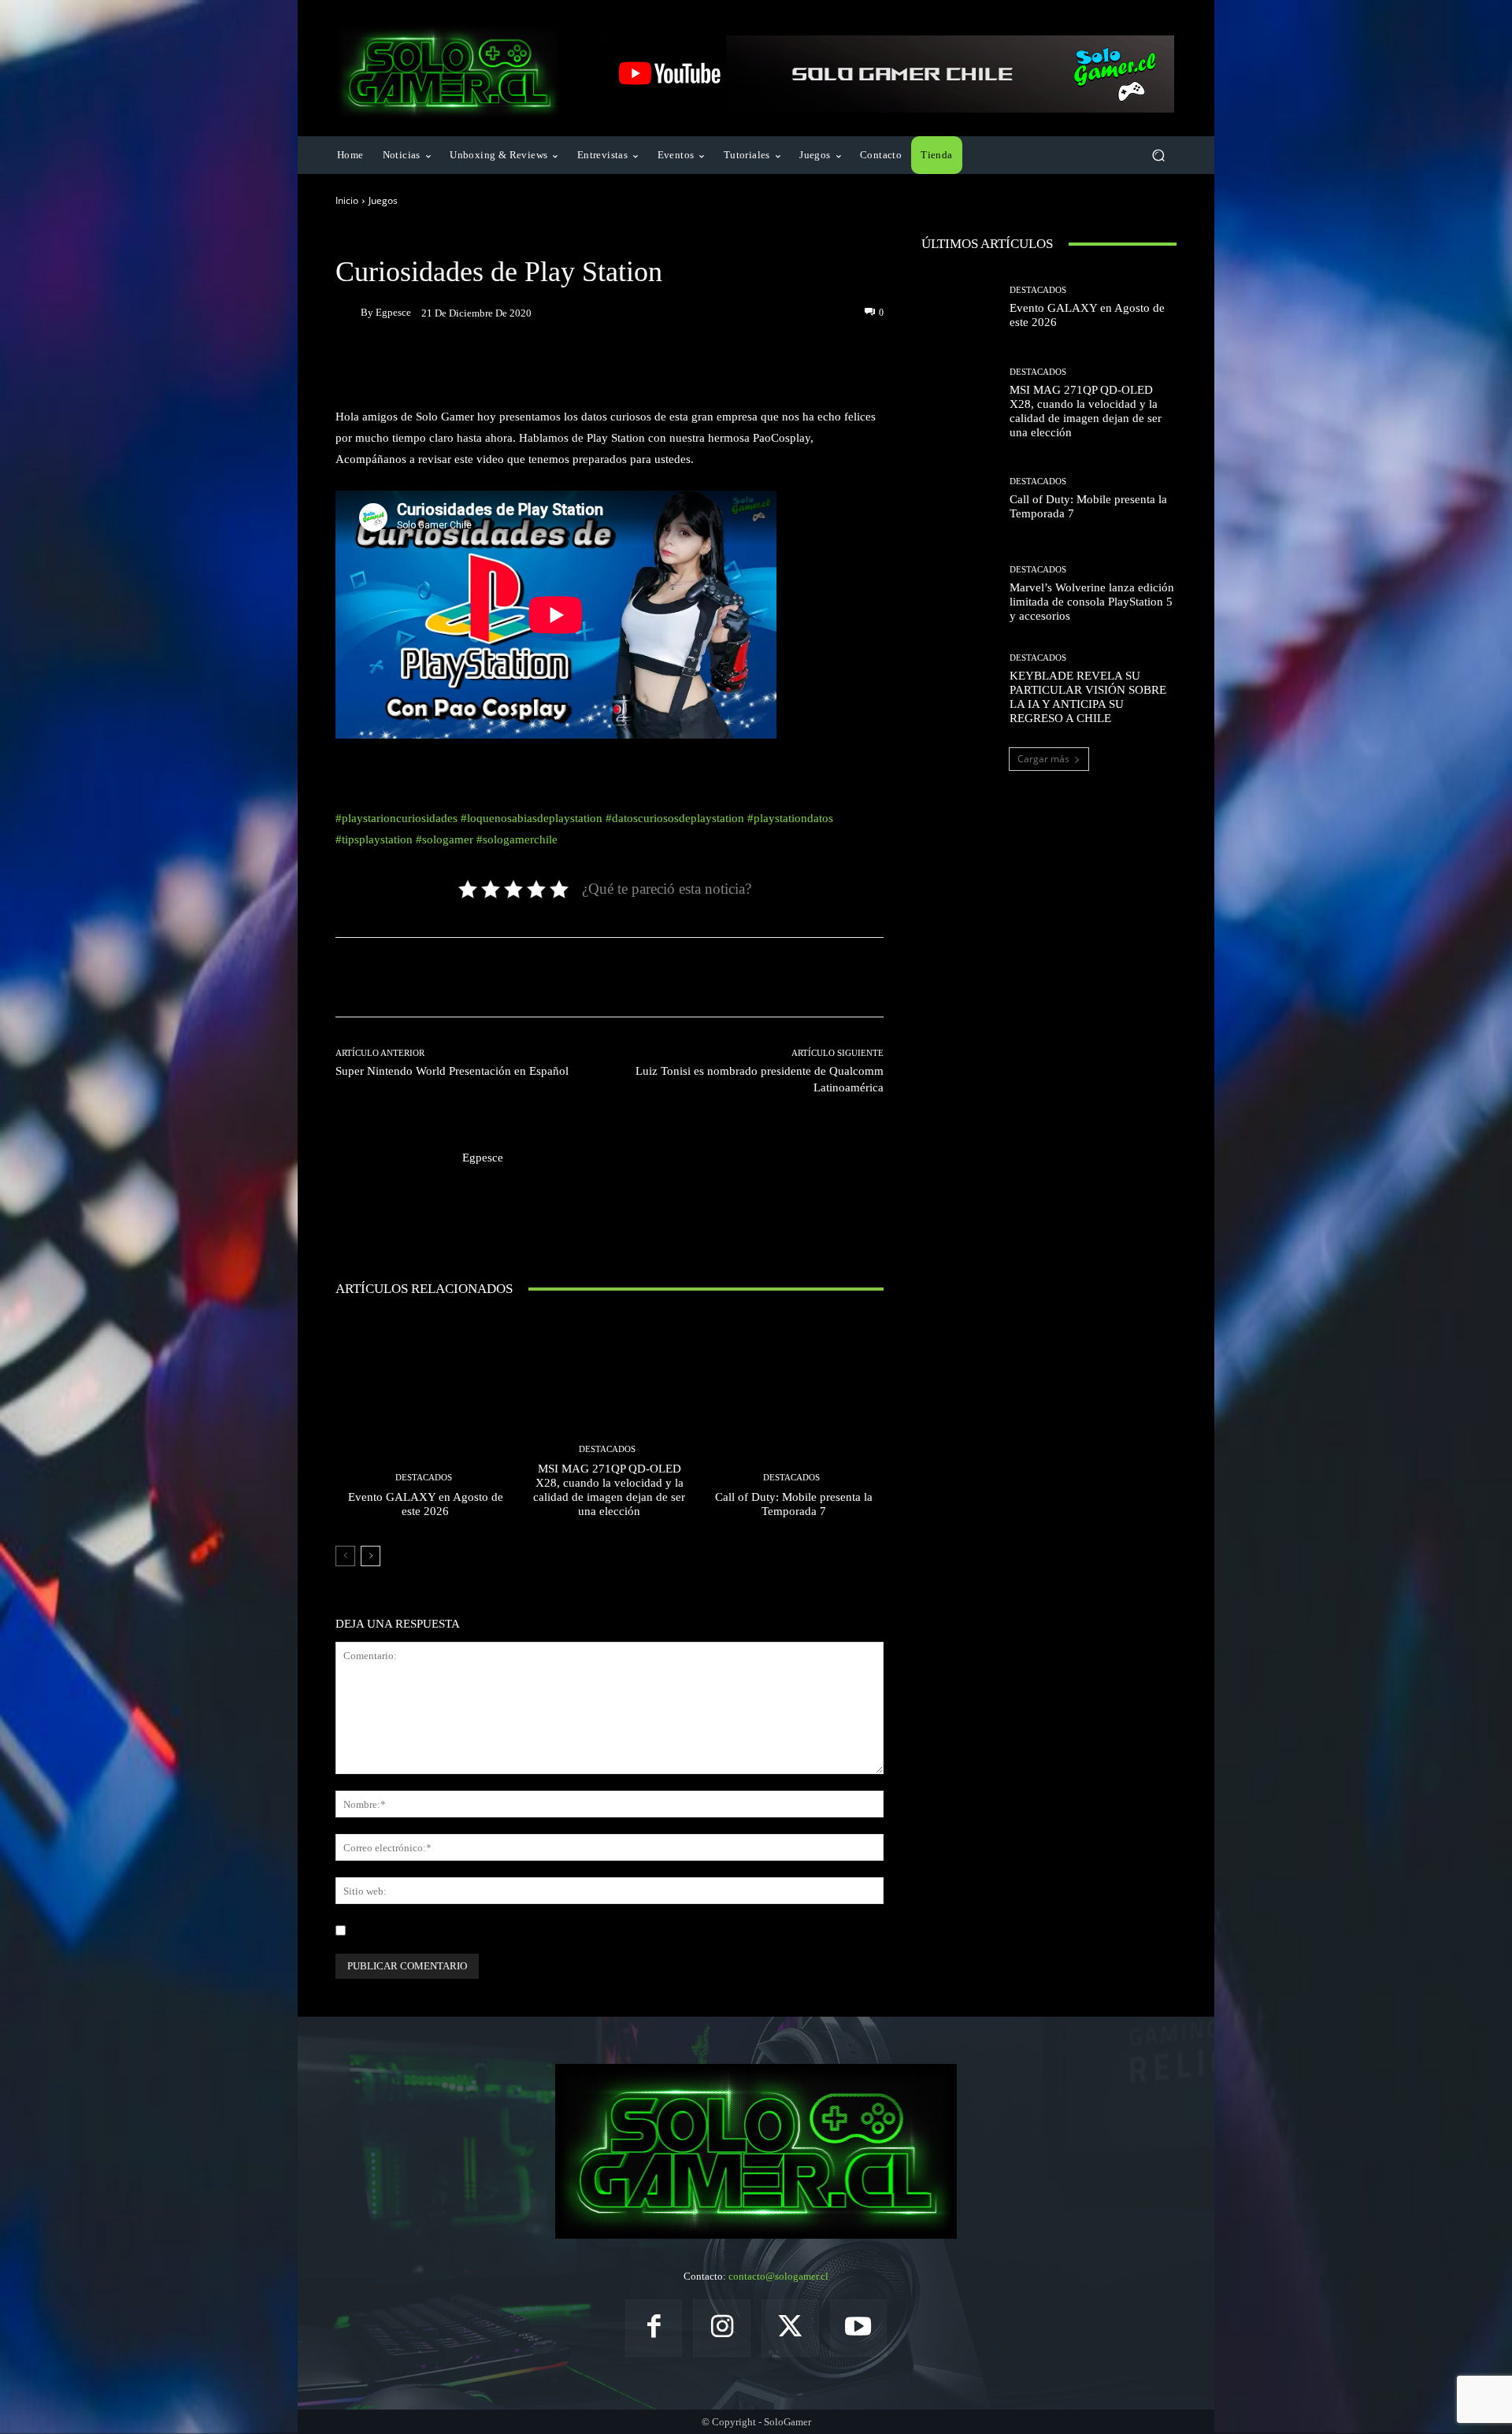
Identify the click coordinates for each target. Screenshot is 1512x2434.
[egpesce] (348, 313)
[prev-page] (345, 1556)
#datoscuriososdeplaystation (675, 818)
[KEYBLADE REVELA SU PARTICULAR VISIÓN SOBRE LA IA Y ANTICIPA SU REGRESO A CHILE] (960, 689)
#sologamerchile (517, 839)
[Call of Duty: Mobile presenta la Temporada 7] (793, 1422)
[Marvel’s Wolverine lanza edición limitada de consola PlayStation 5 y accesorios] (960, 594)
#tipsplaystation (374, 839)
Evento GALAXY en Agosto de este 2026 (426, 1504)
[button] (1158, 156)
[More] (754, 367)
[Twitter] (790, 2328)
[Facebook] (654, 2328)
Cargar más (1043, 759)
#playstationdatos (790, 818)
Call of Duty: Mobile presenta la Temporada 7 (794, 1504)
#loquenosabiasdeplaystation (532, 818)
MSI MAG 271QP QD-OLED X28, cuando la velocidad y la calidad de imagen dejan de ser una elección (609, 1490)
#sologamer (445, 839)
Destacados (424, 1478)
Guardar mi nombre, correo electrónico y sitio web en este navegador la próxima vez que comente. (563, 1930)
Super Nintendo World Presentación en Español (452, 1071)
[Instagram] (722, 2328)
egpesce (393, 312)
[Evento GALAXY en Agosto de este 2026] (426, 1422)
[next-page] (371, 1556)
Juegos (383, 200)
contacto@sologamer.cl (778, 2276)
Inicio (347, 200)
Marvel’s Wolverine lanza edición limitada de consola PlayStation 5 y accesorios (1092, 602)
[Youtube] (859, 2328)
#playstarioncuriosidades (397, 818)
